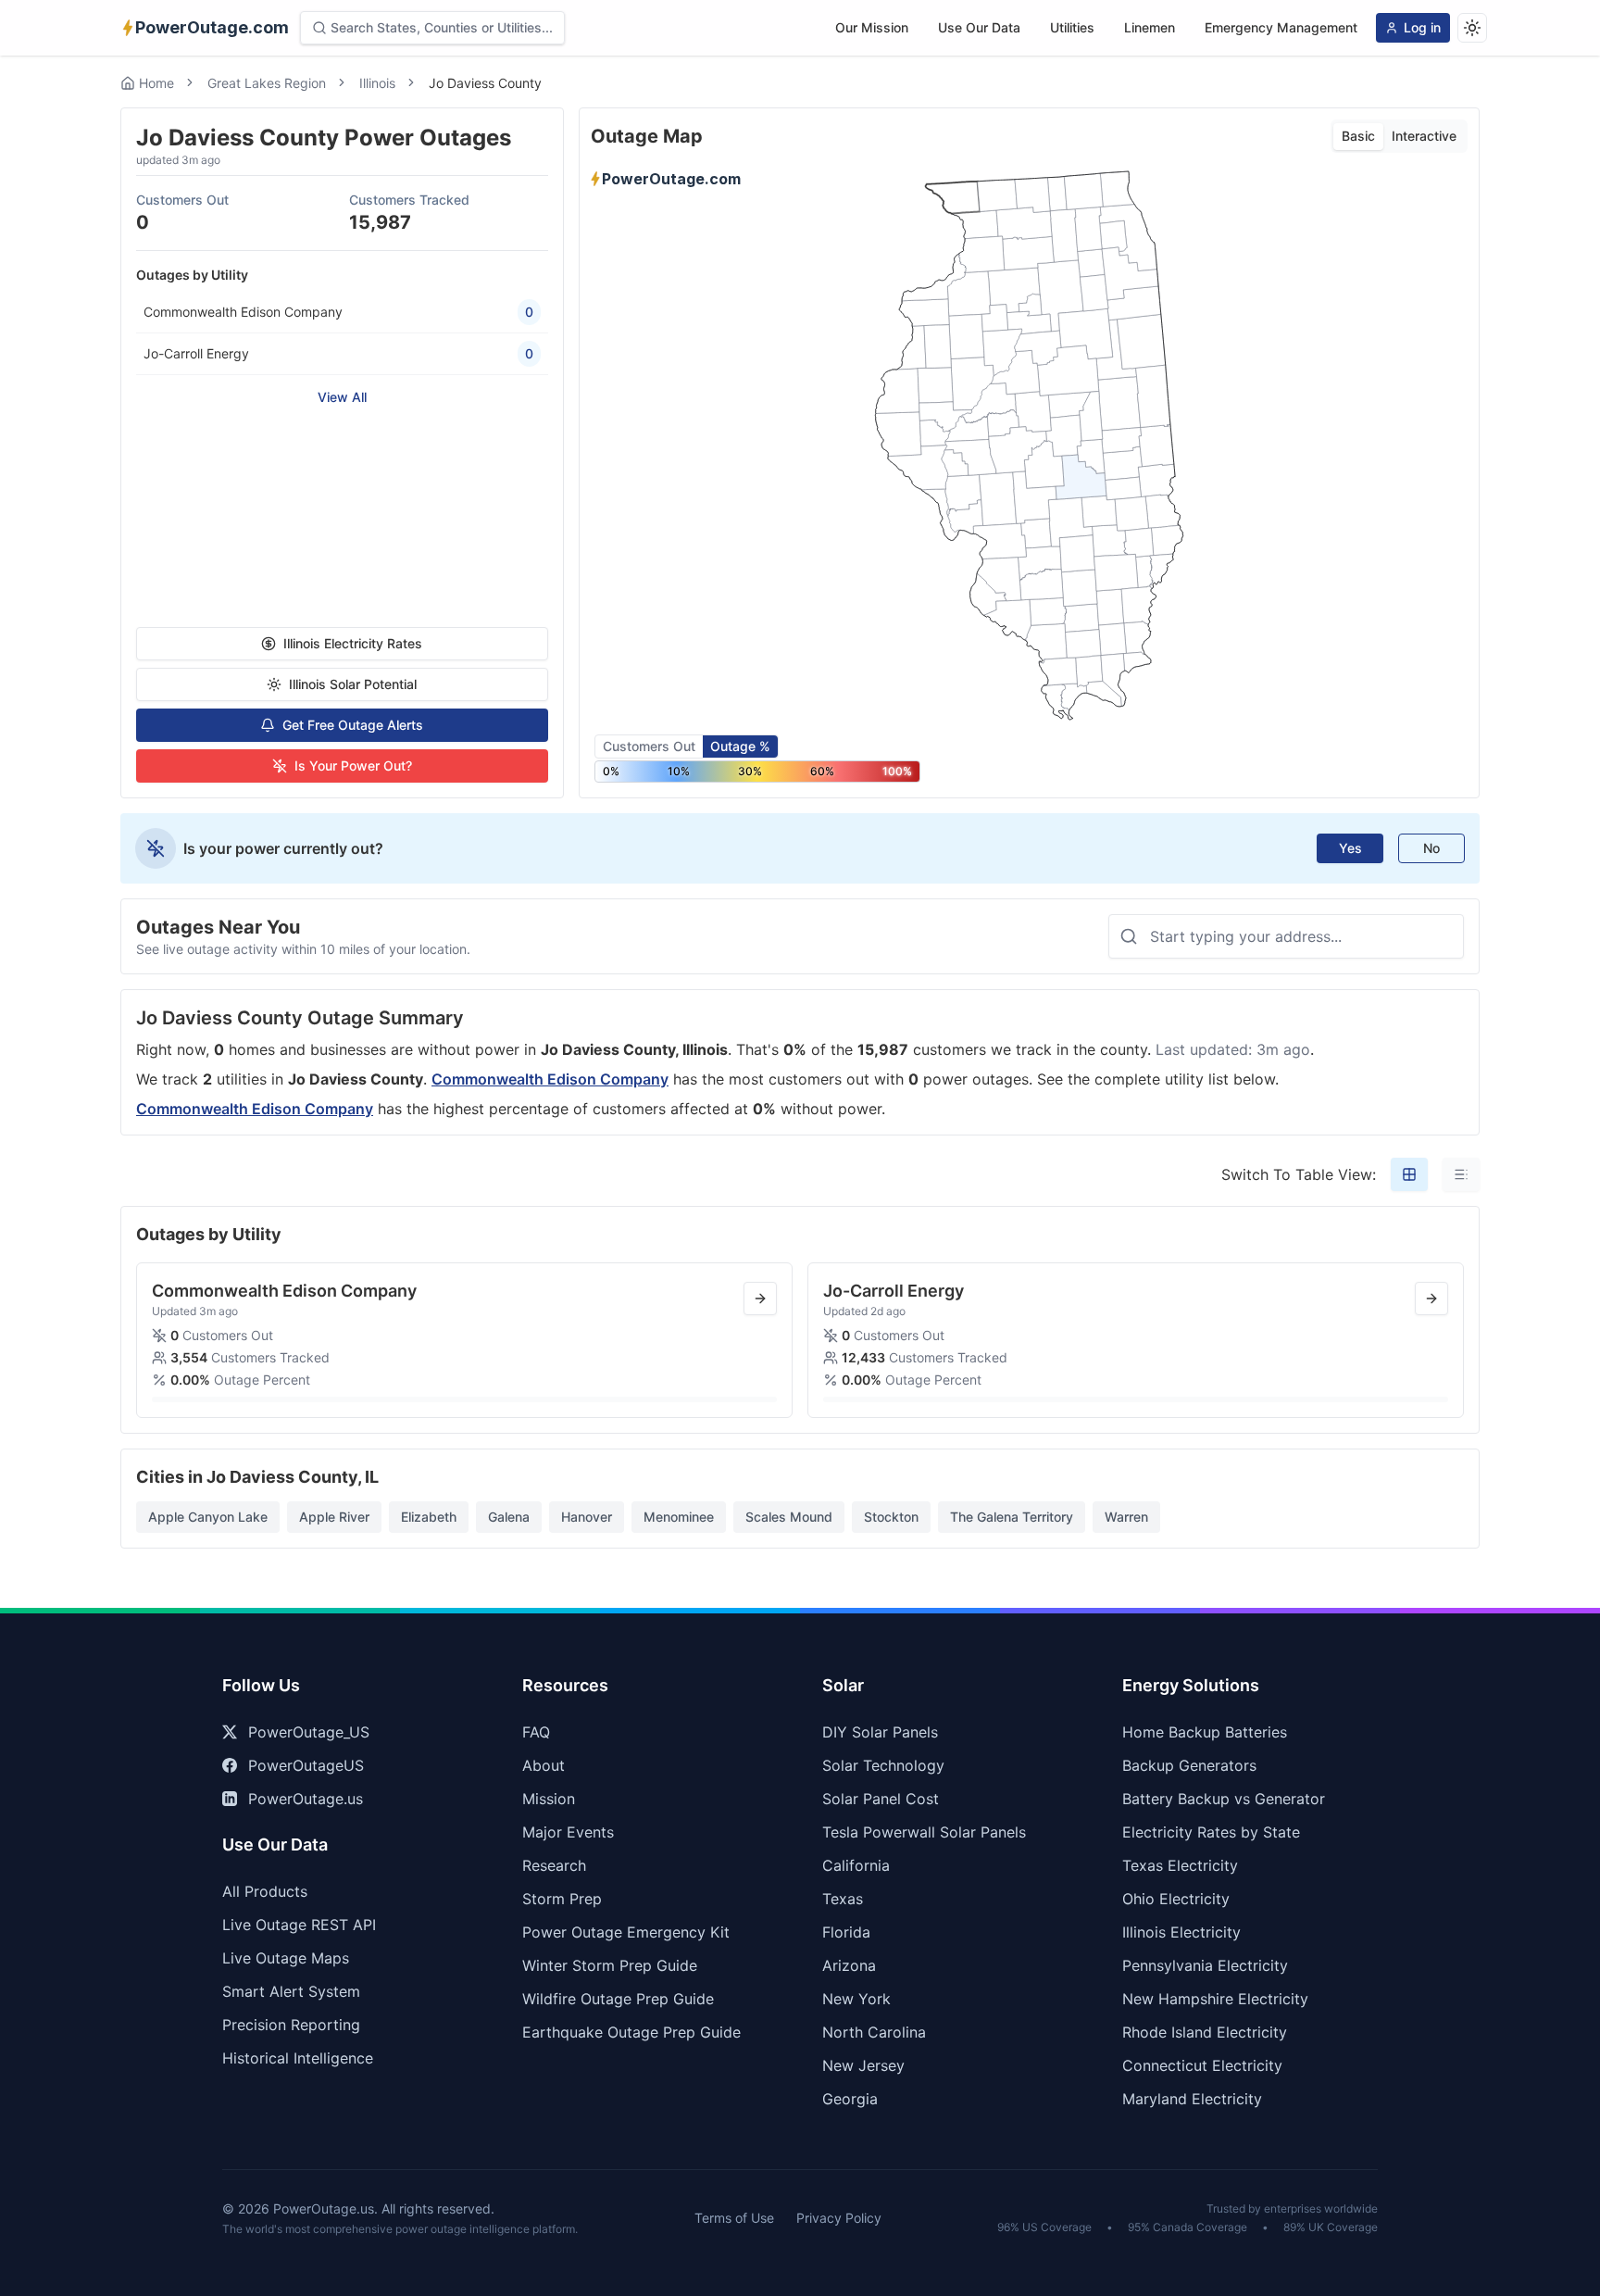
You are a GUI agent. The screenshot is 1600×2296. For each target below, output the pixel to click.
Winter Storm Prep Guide (610, 1965)
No (1431, 848)
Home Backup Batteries (1205, 1732)
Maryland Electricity (1192, 2099)
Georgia (850, 2099)
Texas (843, 1899)
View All (342, 397)
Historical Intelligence (298, 2058)
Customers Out (649, 746)
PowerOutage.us (306, 1799)
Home (156, 83)
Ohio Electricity (1176, 1899)
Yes (1350, 848)
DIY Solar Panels (880, 1732)
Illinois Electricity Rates (353, 643)
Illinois (377, 83)
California (856, 1865)
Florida (846, 1932)
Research (554, 1865)
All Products (265, 1891)
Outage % (740, 746)
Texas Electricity (1180, 1865)
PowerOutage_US (309, 1732)
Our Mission (872, 27)
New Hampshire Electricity (1215, 1999)
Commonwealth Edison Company (550, 1079)
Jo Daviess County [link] (485, 83)
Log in (1422, 27)
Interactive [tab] (1424, 136)
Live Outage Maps (286, 1958)
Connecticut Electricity (1202, 2065)
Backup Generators (1189, 1765)
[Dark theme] (1472, 28)
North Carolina (874, 2032)
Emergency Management (1281, 27)
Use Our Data (979, 27)
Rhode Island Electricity (1205, 2032)
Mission (549, 1799)
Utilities (1072, 27)
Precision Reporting (291, 2025)
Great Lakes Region (267, 83)
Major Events (568, 1832)
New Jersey (863, 2065)
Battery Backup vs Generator (1224, 1799)
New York (856, 1999)
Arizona (849, 1965)
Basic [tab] (1358, 136)
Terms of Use (734, 2218)
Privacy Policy (839, 2218)
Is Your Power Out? (353, 765)
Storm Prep (562, 1899)
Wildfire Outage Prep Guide (618, 1999)
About (544, 1765)
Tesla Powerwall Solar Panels (924, 1832)
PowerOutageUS (306, 1765)
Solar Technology (883, 1765)
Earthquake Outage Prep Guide (631, 2032)
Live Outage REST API (299, 1925)
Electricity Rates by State (1211, 1832)
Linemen (1150, 27)
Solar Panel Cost (881, 1799)
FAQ (536, 1732)
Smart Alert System (291, 1991)
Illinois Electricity (1181, 1932)
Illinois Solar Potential (353, 684)
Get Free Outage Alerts (353, 725)
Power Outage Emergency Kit (626, 1932)
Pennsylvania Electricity (1205, 1965)
